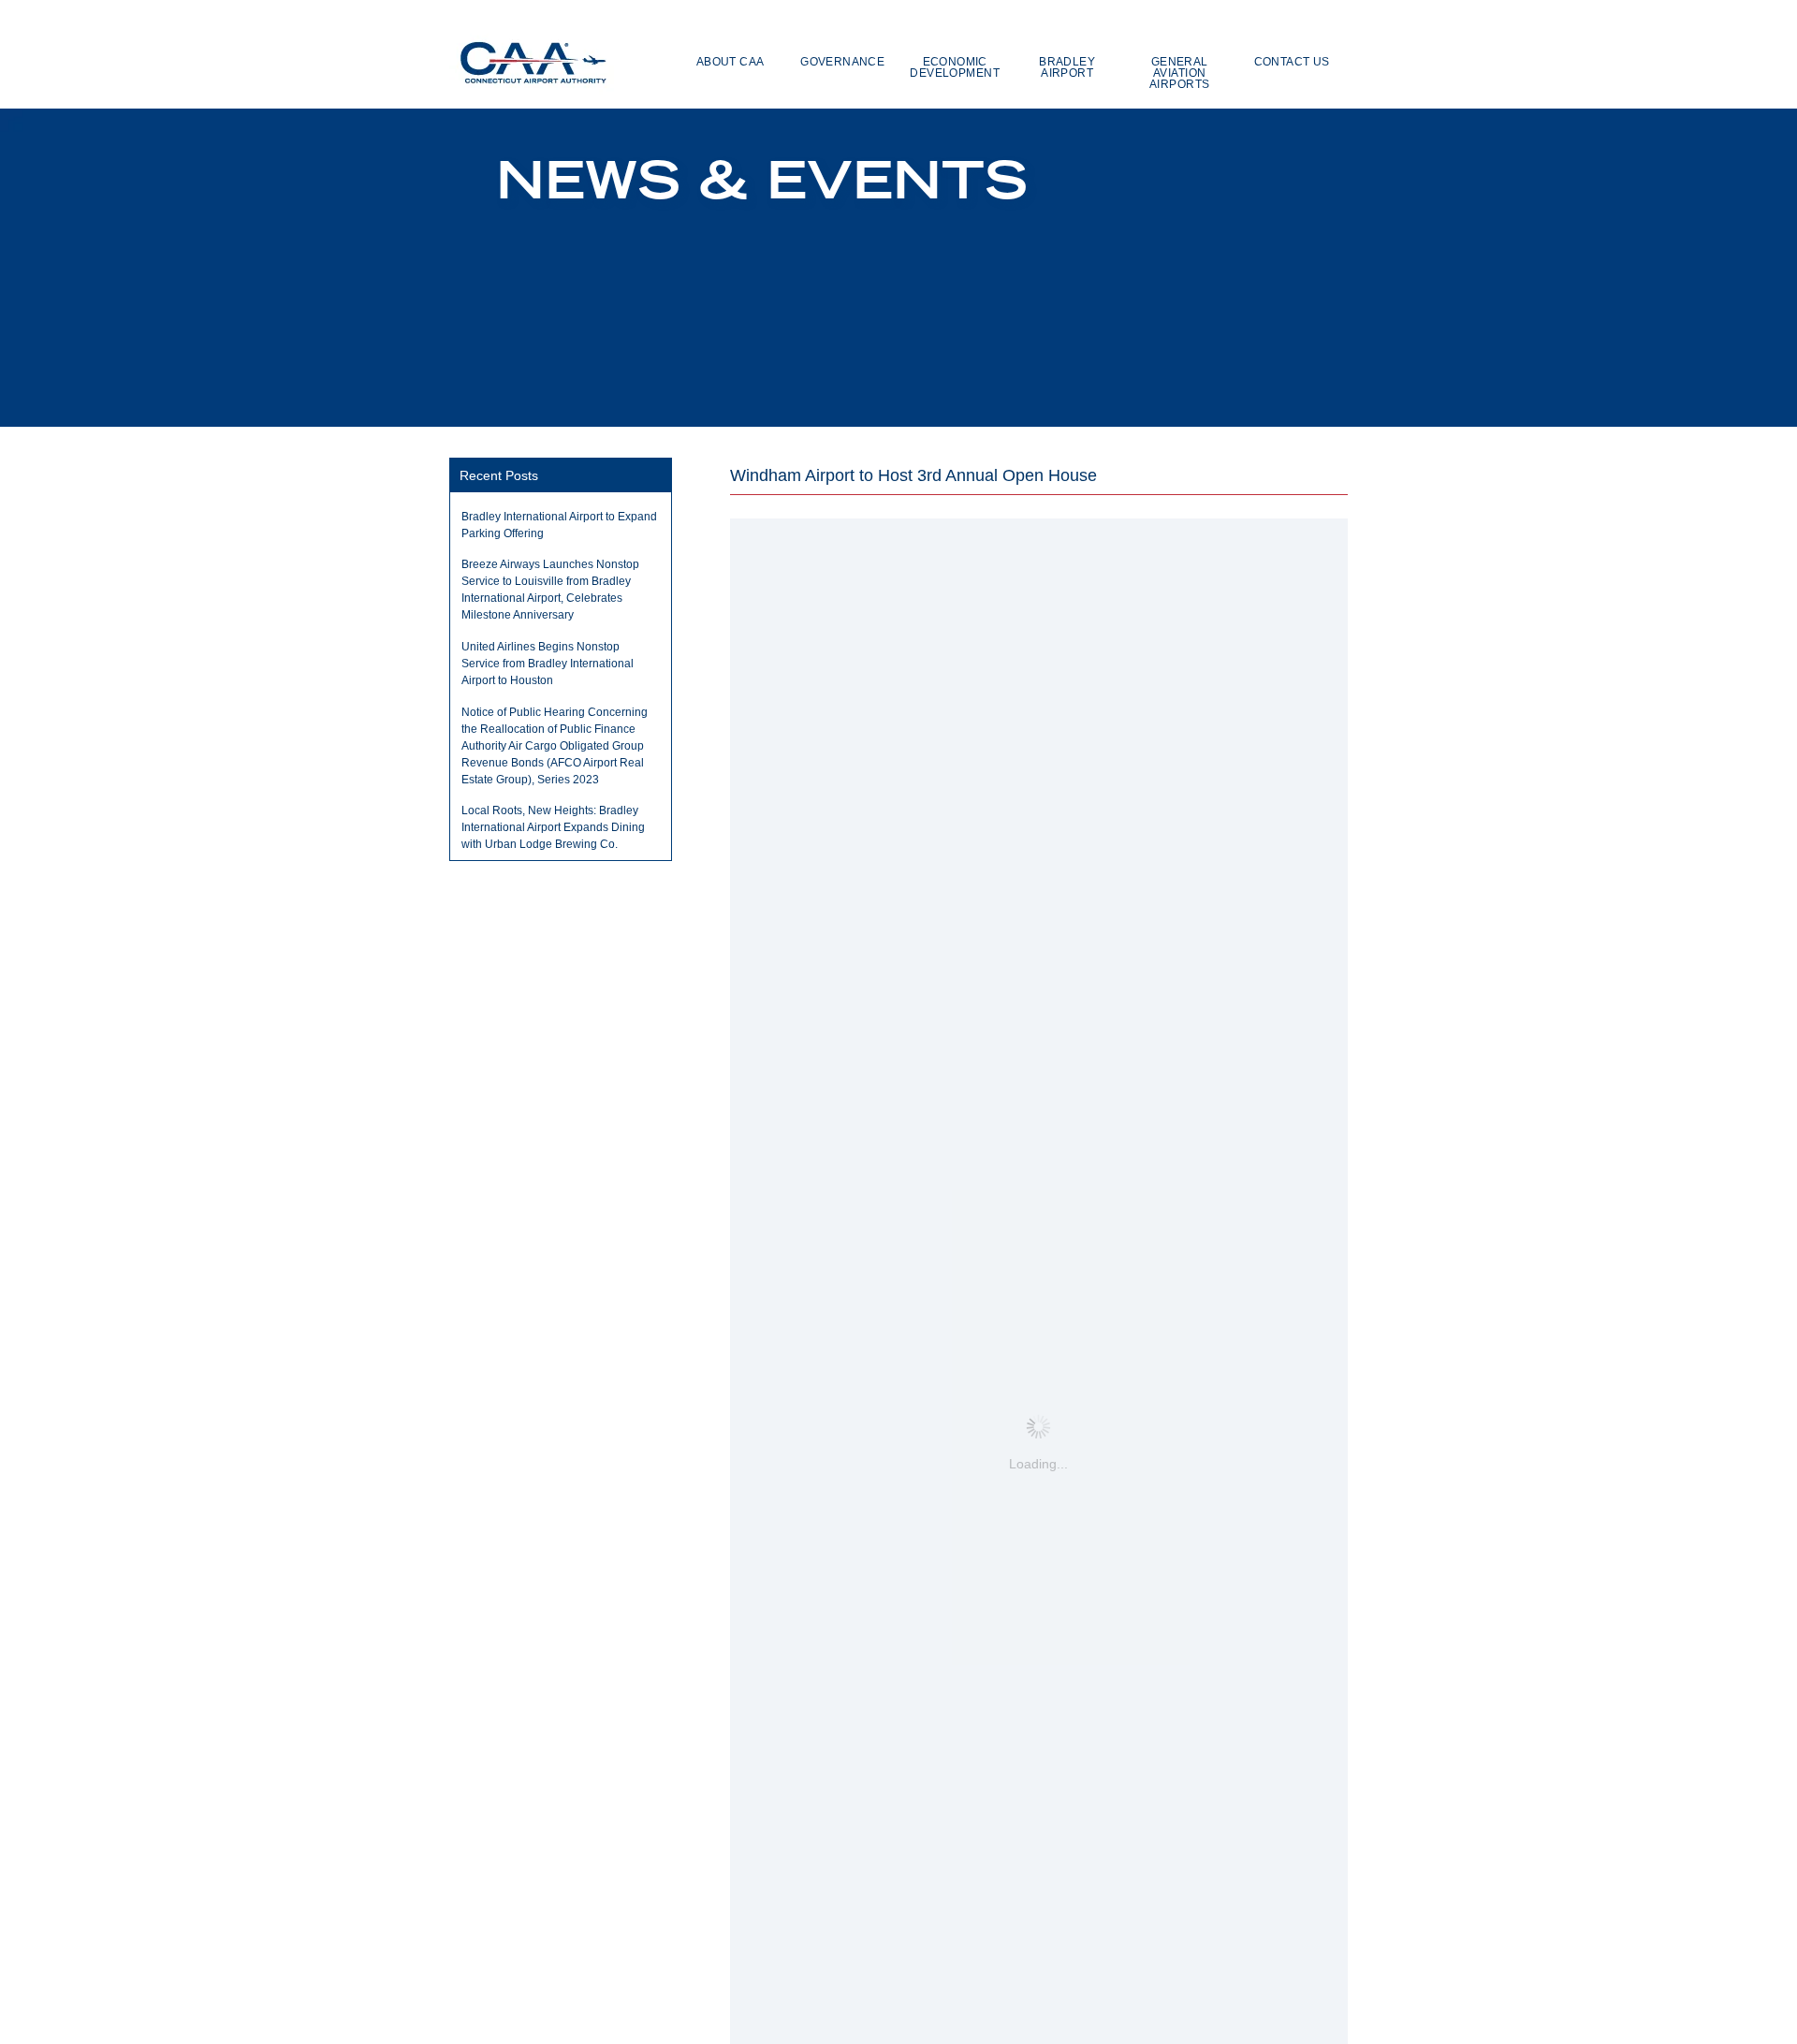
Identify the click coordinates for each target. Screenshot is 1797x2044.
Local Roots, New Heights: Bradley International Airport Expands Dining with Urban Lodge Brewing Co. (553, 827)
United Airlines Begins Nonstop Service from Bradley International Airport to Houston (548, 664)
